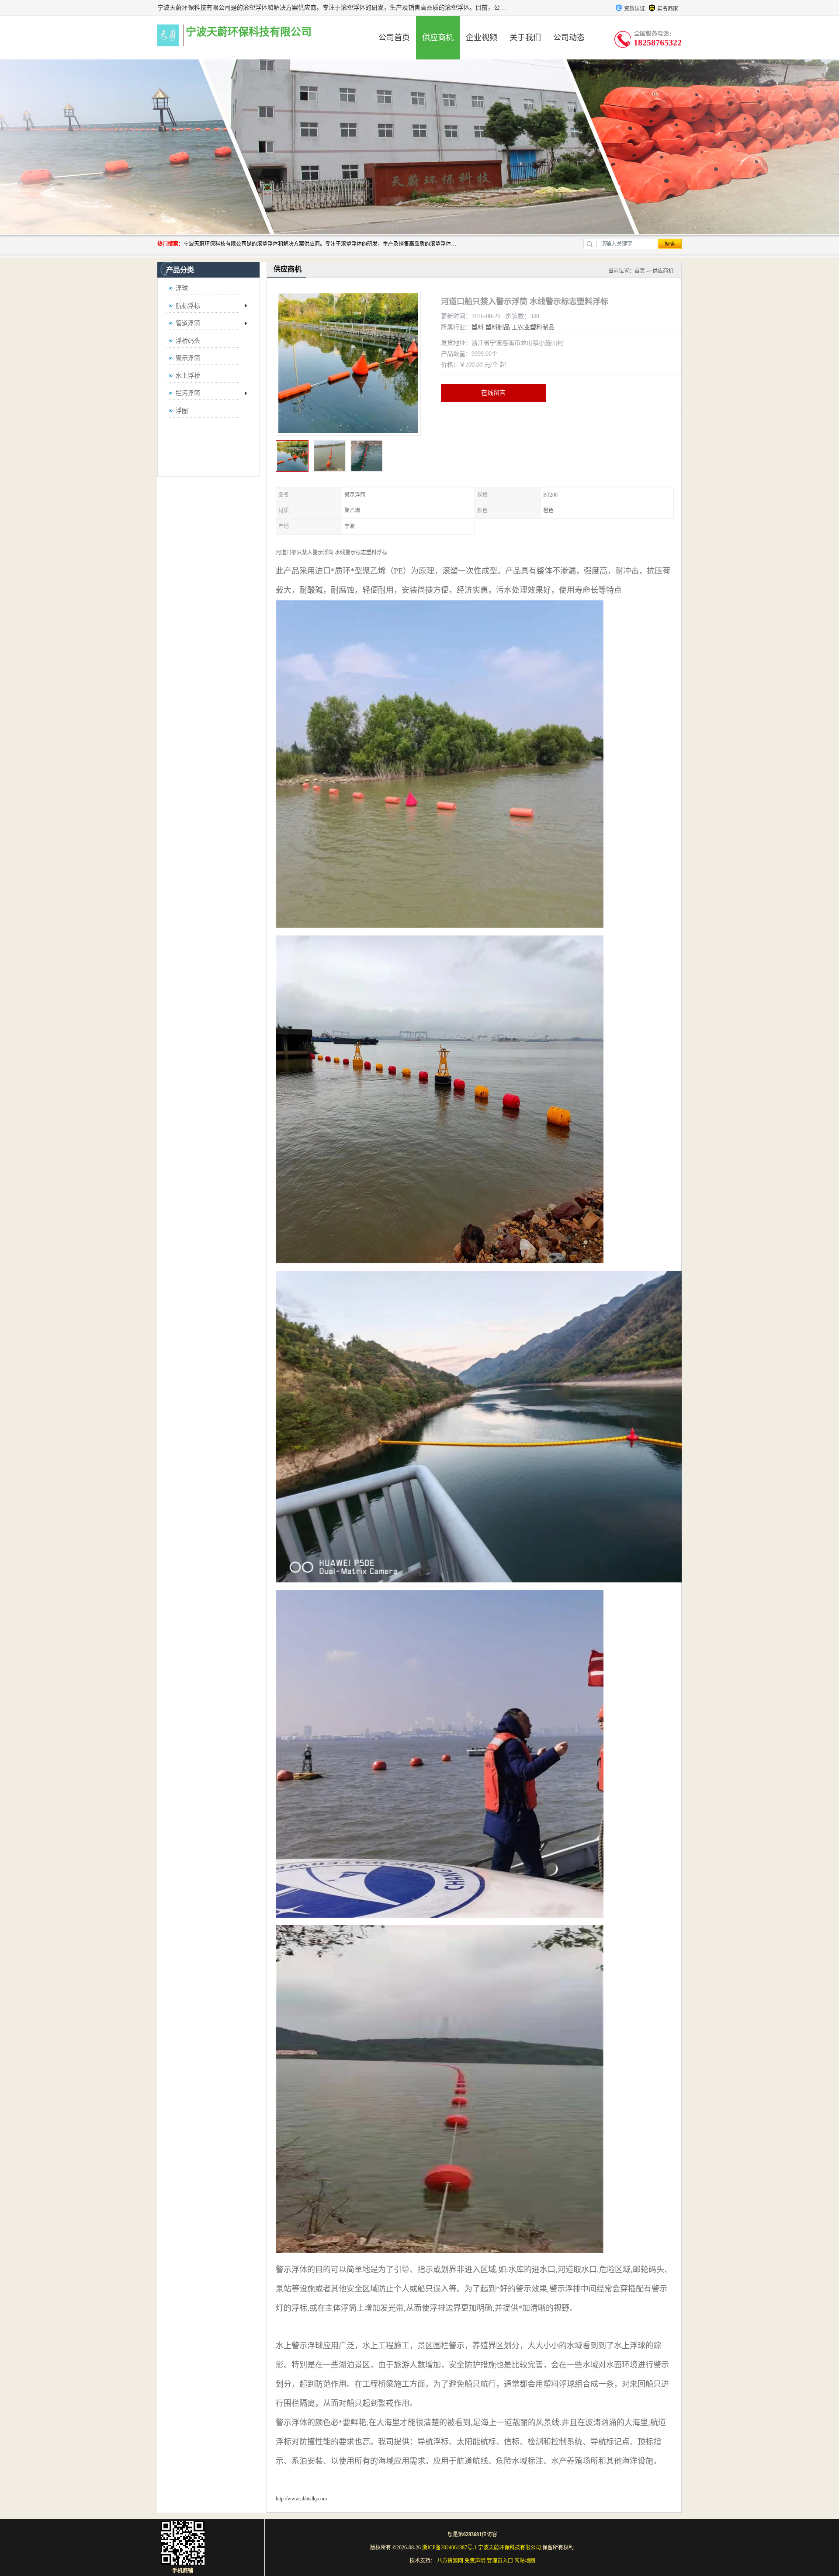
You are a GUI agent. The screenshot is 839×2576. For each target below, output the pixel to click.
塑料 (478, 327)
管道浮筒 (188, 323)
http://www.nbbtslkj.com (301, 2499)
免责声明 (475, 2561)
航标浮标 (188, 306)
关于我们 (525, 38)
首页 (640, 271)
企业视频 (482, 38)
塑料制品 (498, 327)
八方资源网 (450, 2561)
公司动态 (569, 38)
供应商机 (438, 38)
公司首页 (394, 38)
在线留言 (493, 393)
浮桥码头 (188, 341)
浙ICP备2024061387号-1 (449, 2548)
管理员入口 (500, 2561)
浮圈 (182, 411)
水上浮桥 (188, 376)
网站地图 (525, 2561)
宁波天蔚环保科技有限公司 (510, 2548)
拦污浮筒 (188, 393)
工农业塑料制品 (533, 327)
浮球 (182, 288)
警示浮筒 (188, 358)
